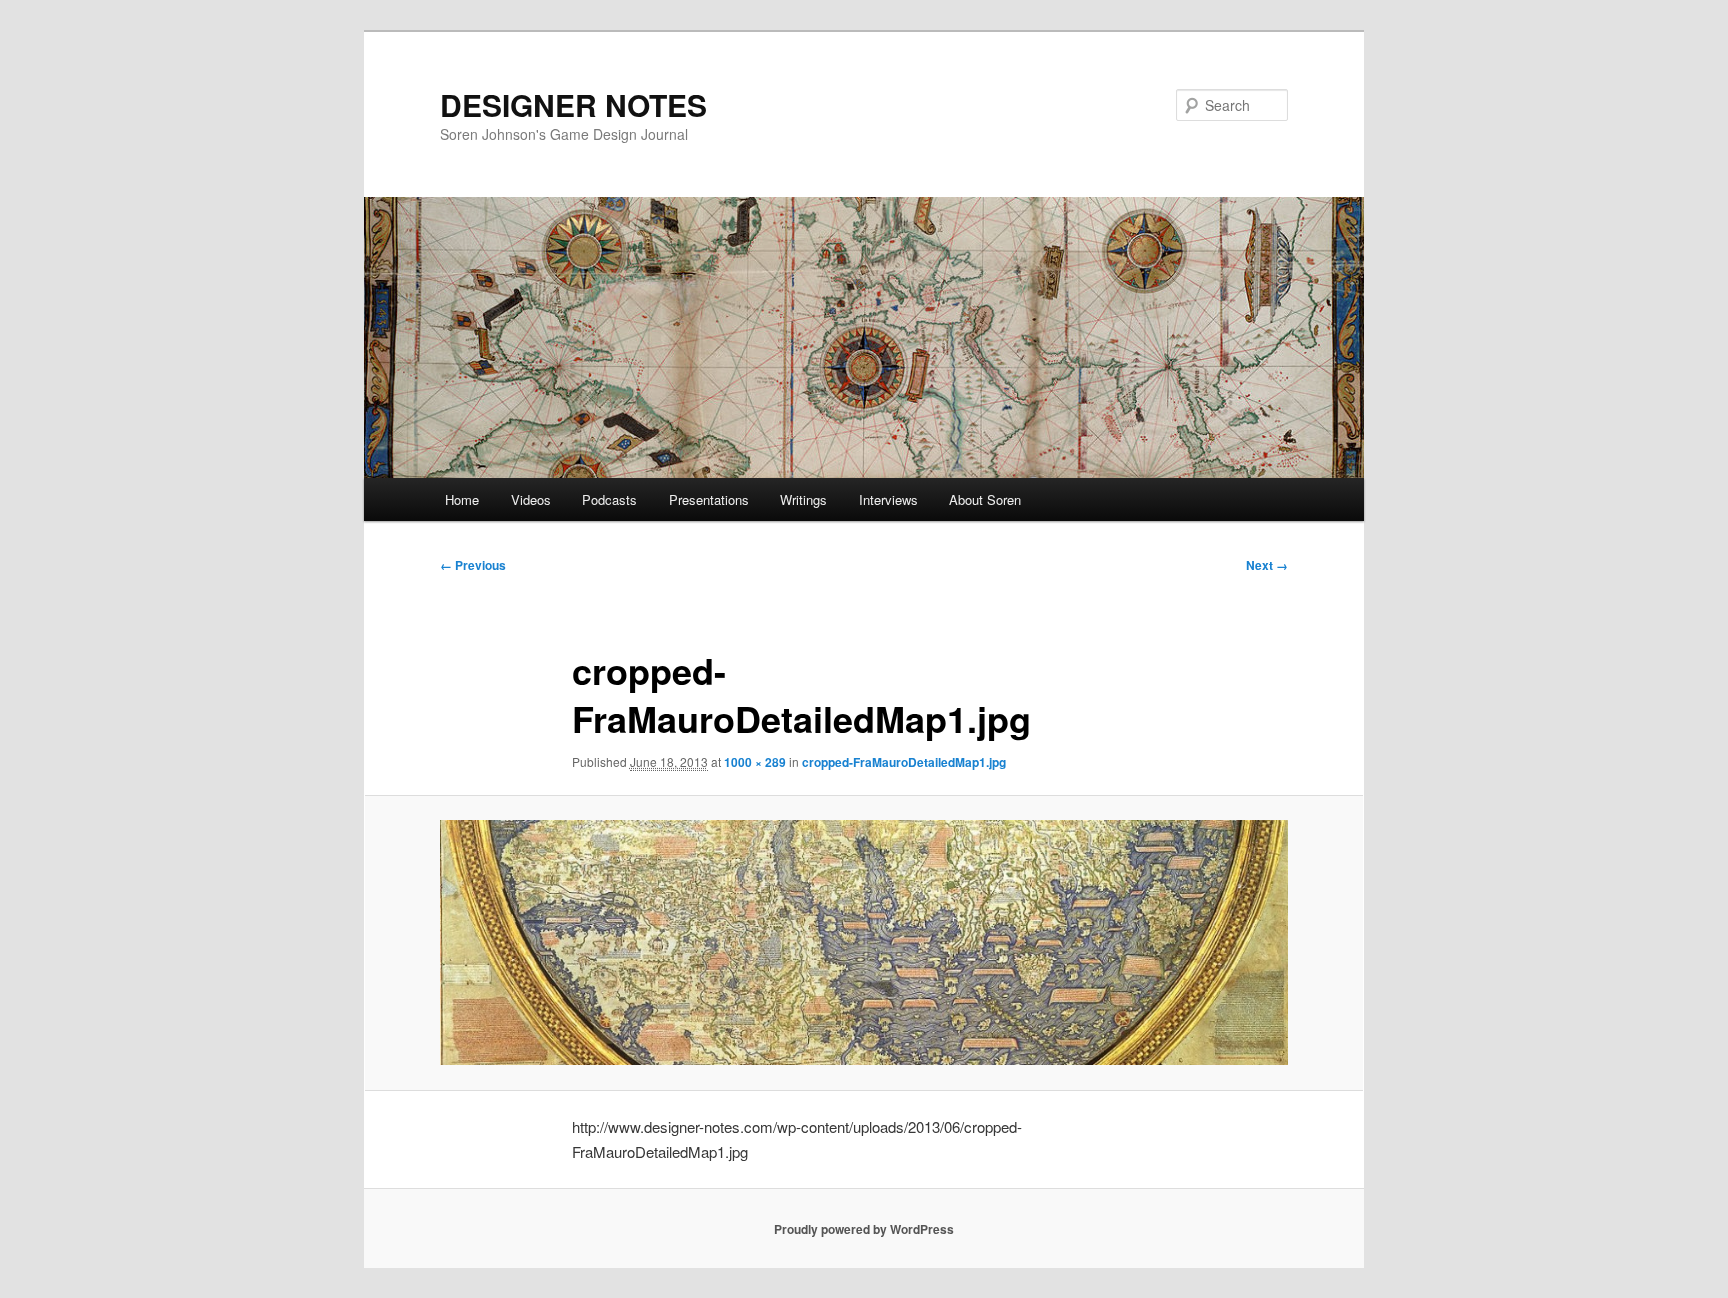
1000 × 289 (755, 762)
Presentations (709, 499)
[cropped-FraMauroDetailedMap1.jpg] (864, 942)
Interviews (888, 499)
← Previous (473, 565)
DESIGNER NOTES (573, 104)
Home (462, 499)
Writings (803, 499)
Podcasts (609, 499)
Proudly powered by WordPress (864, 1229)
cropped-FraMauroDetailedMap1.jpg (904, 762)
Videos (531, 499)
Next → (1267, 565)
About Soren (985, 499)
